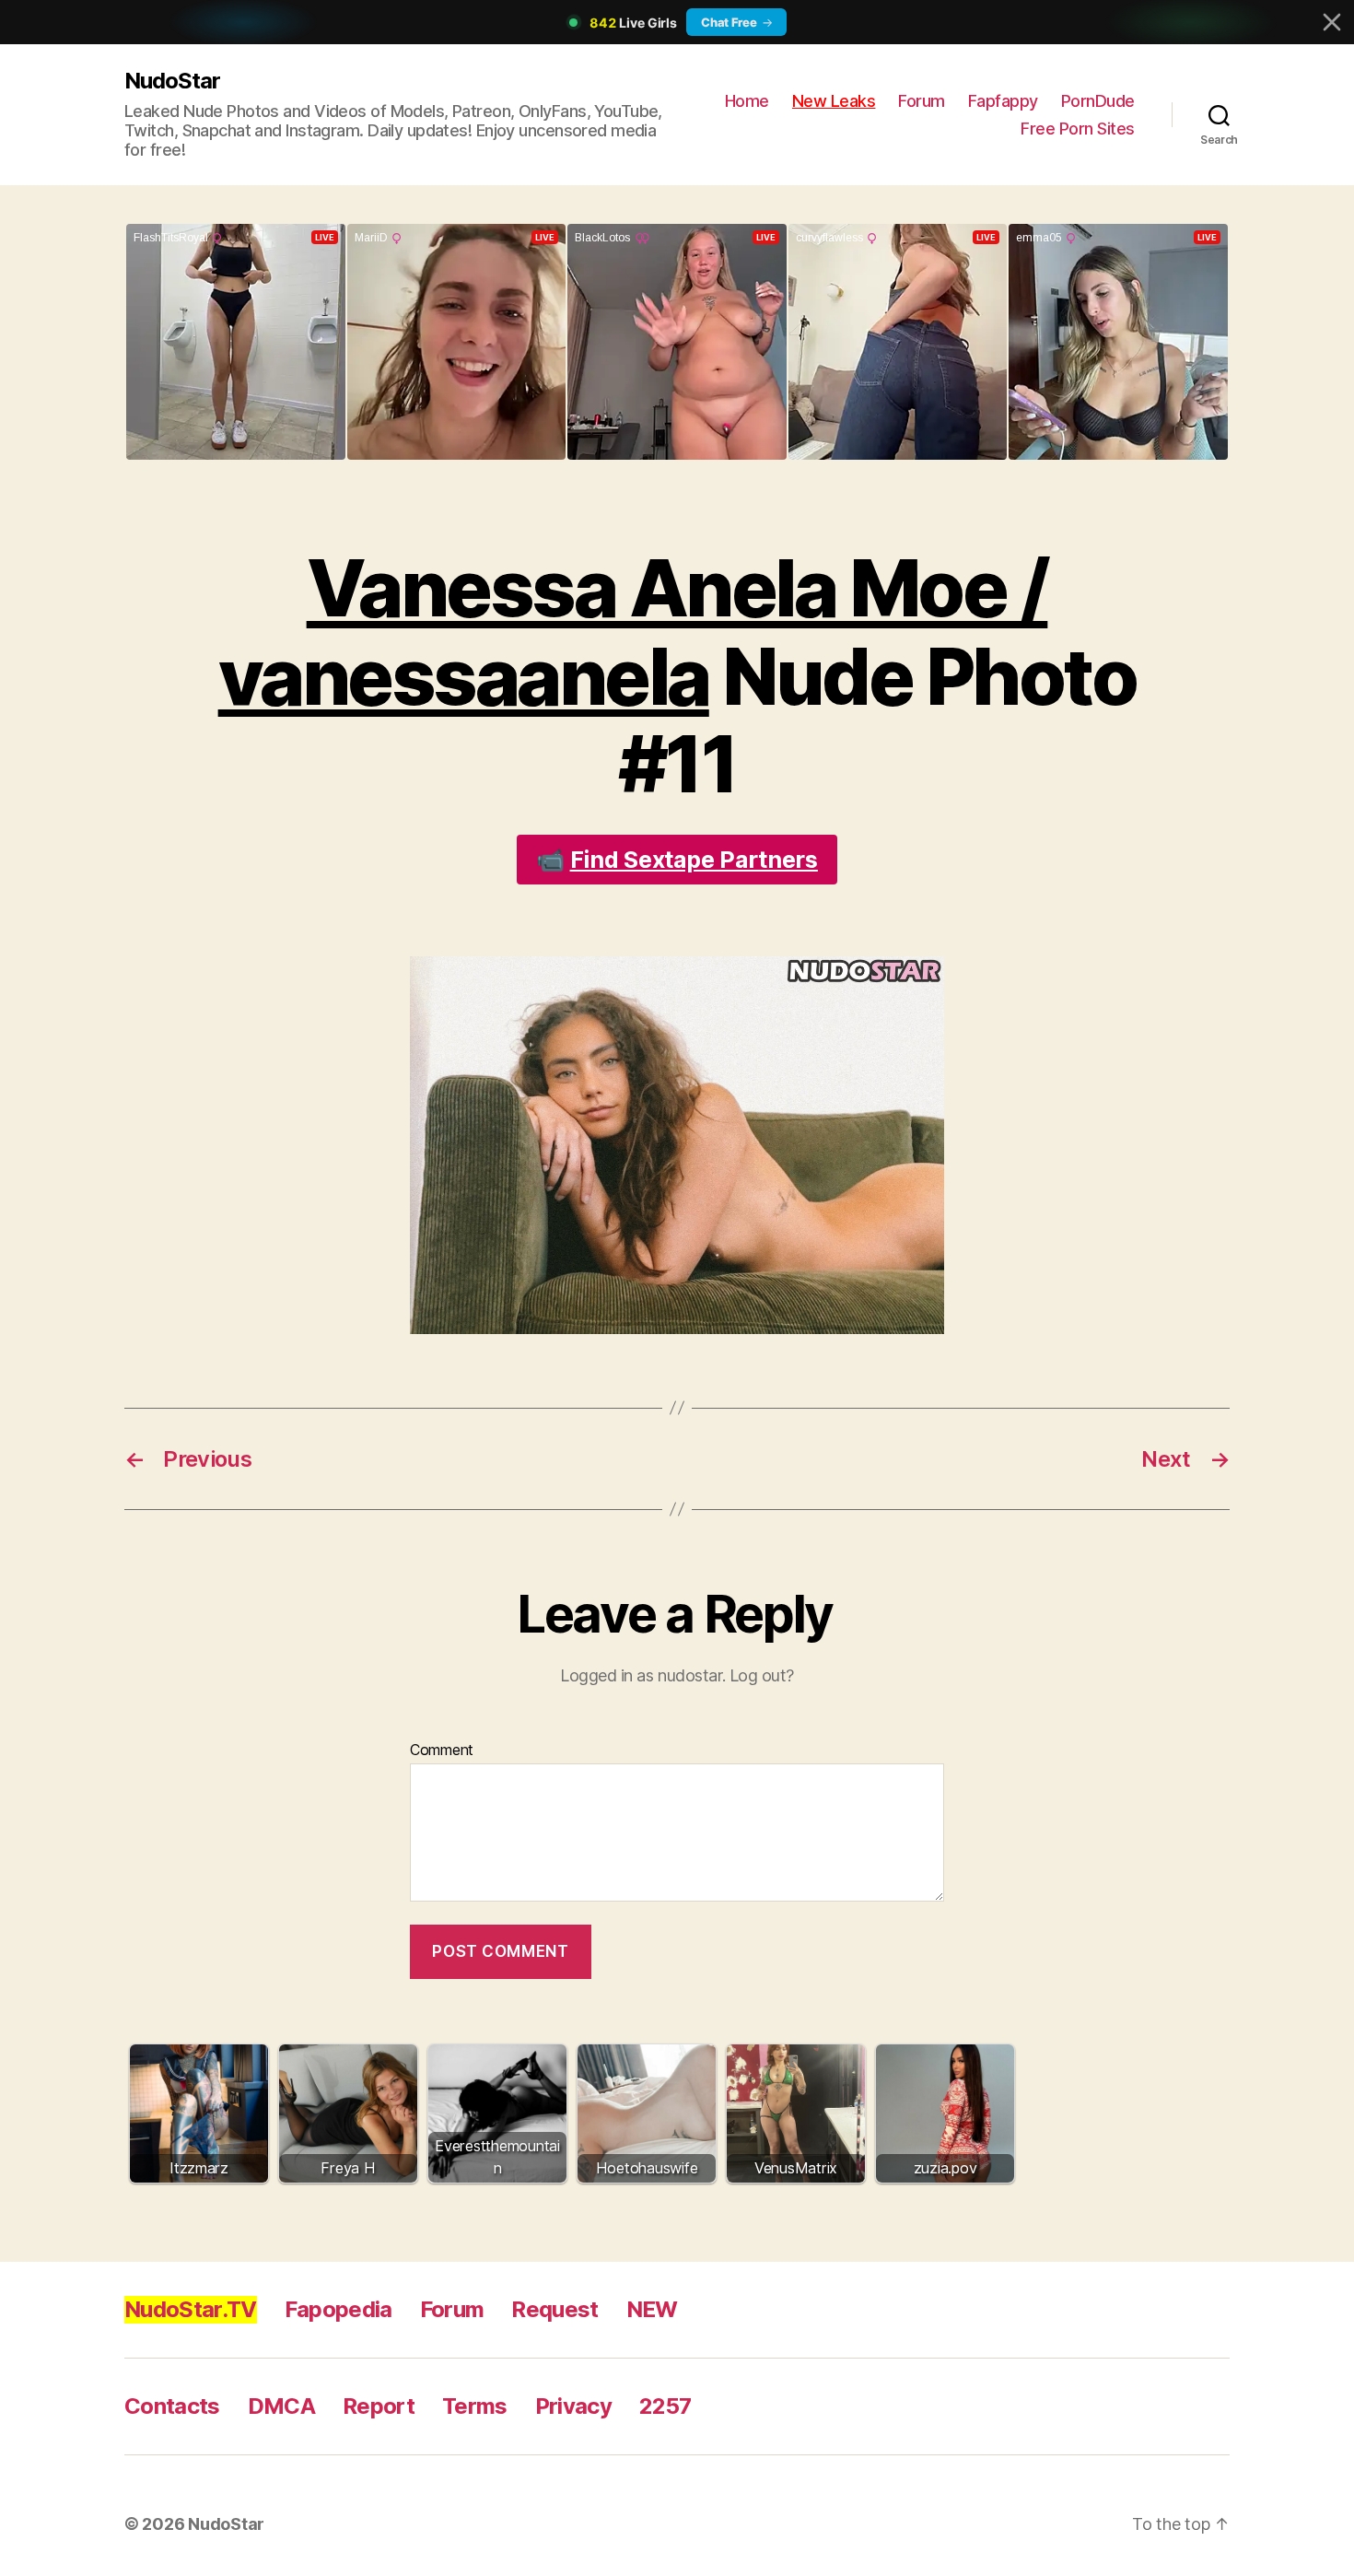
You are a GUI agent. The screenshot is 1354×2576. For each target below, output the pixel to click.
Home (747, 101)
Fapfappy (1003, 101)
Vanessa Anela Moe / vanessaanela (633, 632)
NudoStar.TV (191, 2309)
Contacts (172, 2406)
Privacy (573, 2406)
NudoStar (172, 81)
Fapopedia (338, 2309)
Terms (475, 2406)
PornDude (1098, 101)
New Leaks (834, 101)
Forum (922, 101)
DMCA (281, 2406)
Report (379, 2406)
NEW (652, 2309)
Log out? (762, 1675)
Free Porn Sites (1078, 129)
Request (554, 2309)
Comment (442, 1751)
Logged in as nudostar (641, 1675)
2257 (665, 2406)
